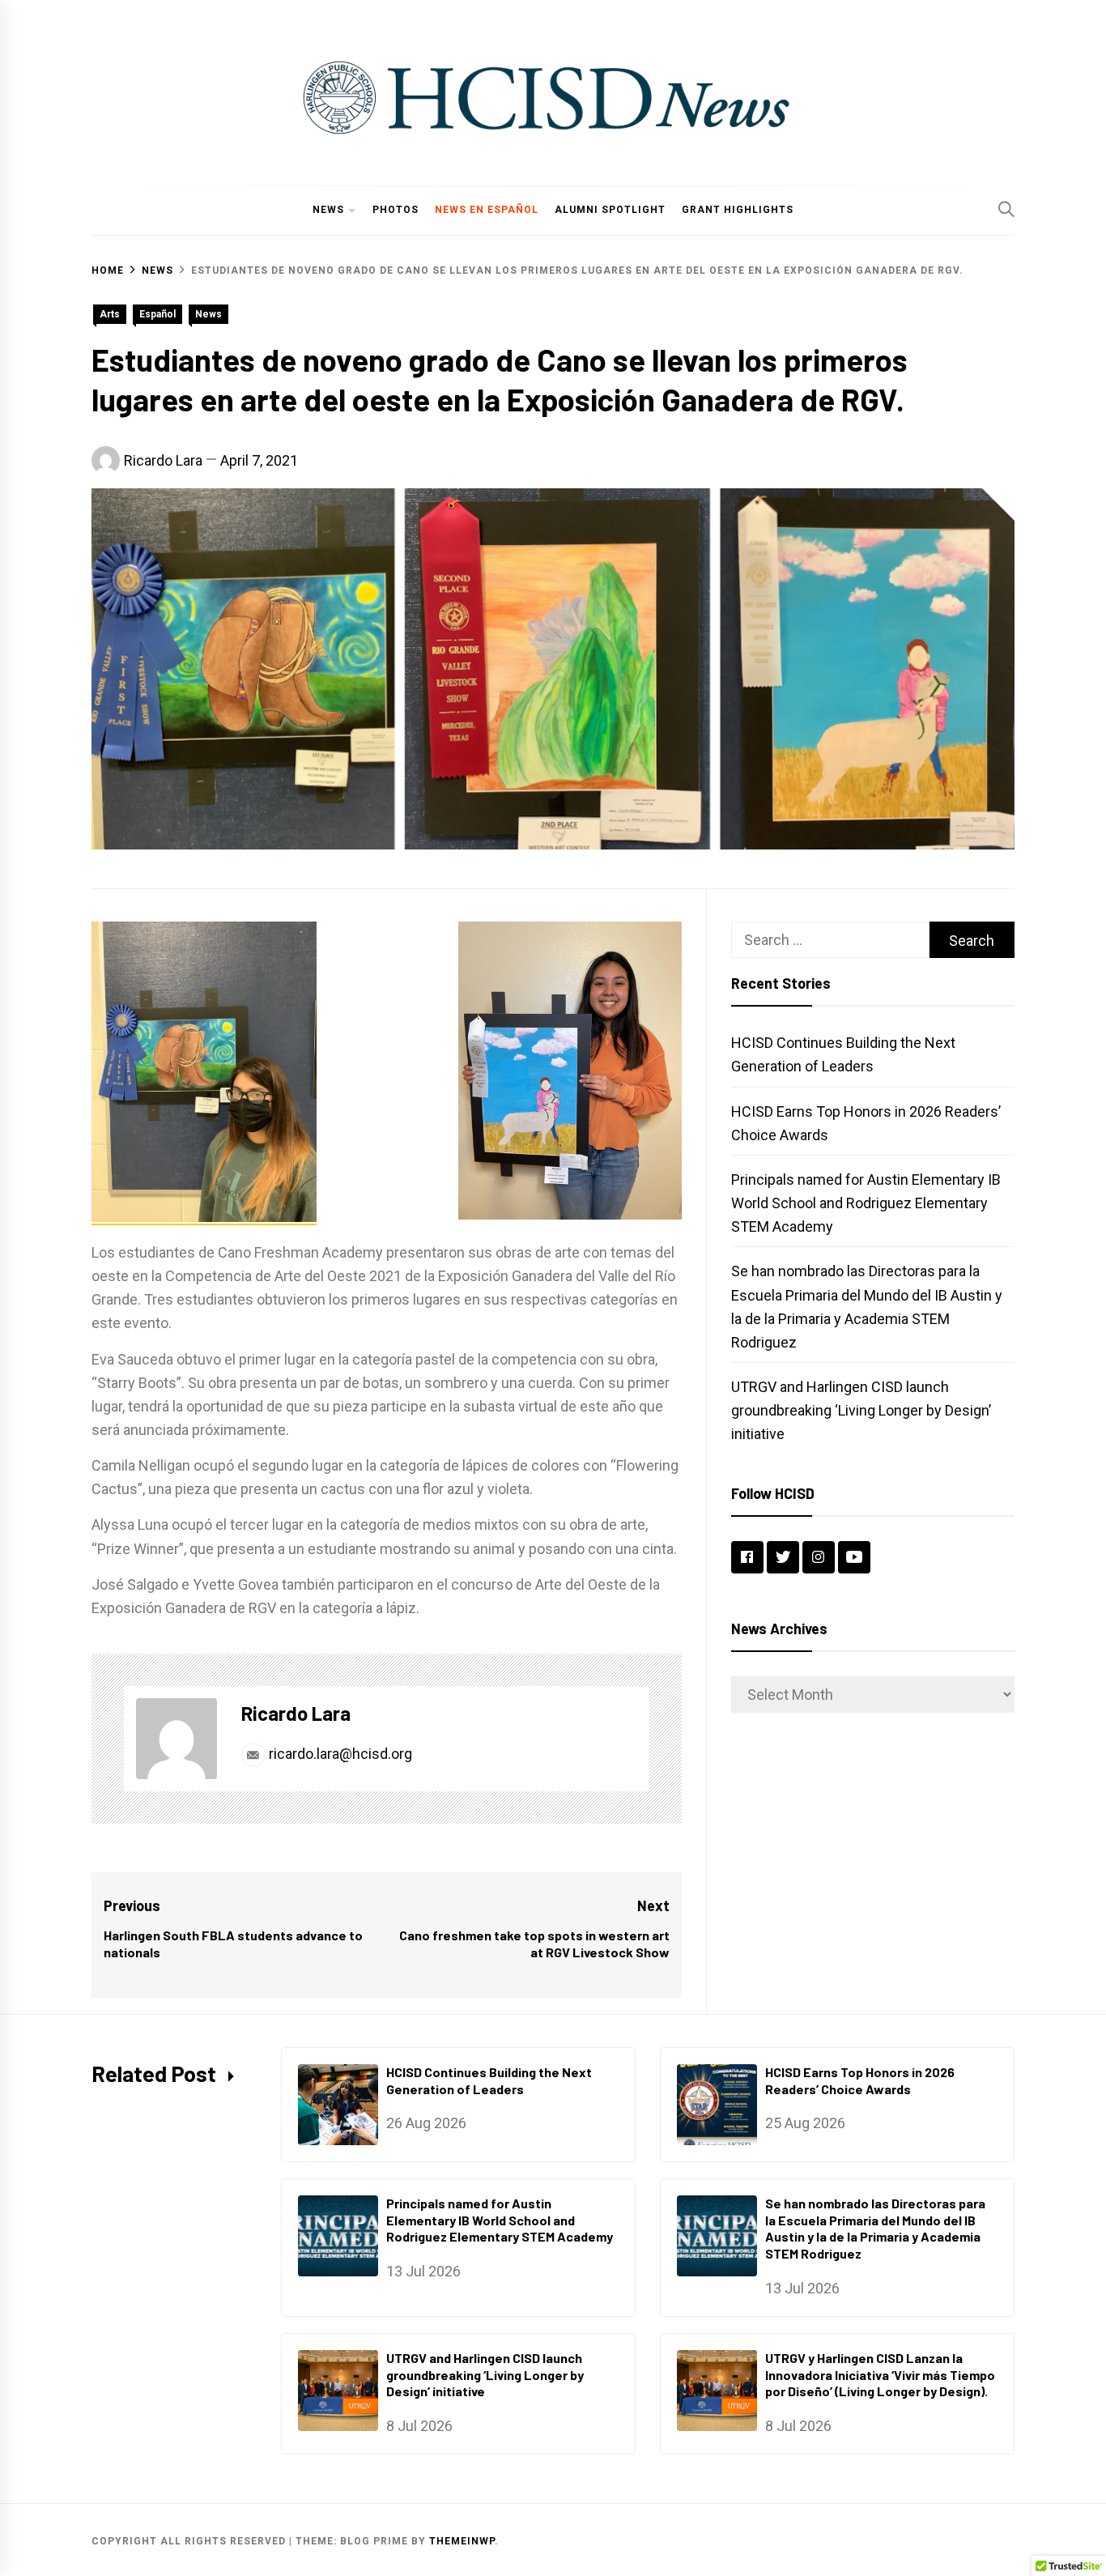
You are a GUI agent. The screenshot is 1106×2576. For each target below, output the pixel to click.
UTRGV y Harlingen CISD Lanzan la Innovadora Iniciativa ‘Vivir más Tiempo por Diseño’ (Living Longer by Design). (880, 2375)
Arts (110, 314)
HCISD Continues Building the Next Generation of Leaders (489, 2080)
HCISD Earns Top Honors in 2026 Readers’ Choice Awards (860, 2080)
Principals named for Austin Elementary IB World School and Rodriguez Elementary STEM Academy (866, 1203)
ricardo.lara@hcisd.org (339, 1754)
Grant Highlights (738, 210)
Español (157, 314)
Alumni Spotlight (610, 210)
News (328, 210)
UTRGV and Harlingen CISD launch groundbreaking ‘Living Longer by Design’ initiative (861, 1410)
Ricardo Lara (163, 460)
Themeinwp (462, 2541)
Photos (396, 210)
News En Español (487, 210)
